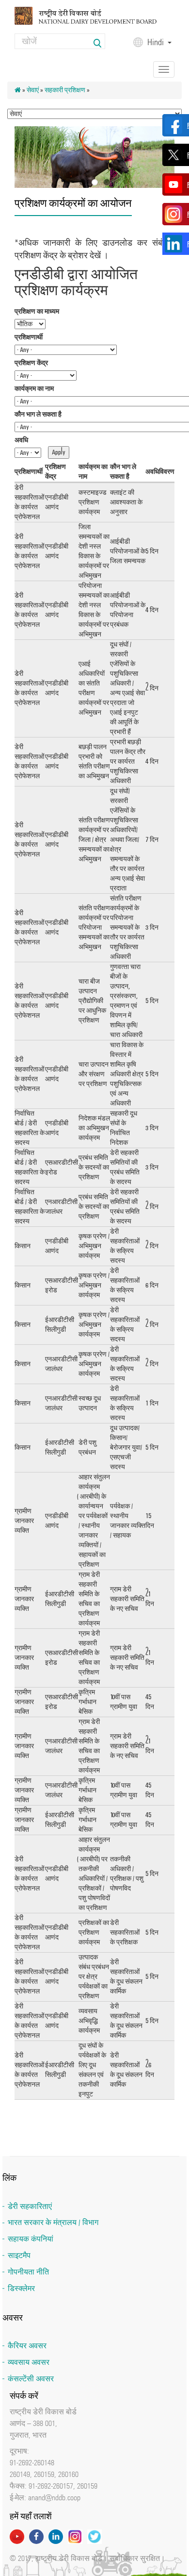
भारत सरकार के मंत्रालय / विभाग (53, 2222)
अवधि (21, 440)
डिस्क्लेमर (21, 2288)
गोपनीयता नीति (28, 2272)
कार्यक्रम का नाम (34, 389)
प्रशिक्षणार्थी (29, 337)
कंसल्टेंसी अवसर (31, 2379)
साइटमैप (19, 2255)
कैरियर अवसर (27, 2346)
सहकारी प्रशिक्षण (65, 90)
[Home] (94, 15)
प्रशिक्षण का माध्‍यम (37, 311)
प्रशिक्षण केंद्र (31, 363)
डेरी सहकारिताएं (30, 2206)
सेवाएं (33, 90)
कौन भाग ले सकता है (38, 414)
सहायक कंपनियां (31, 2239)
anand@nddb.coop (54, 2497)
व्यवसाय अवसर (29, 2362)
